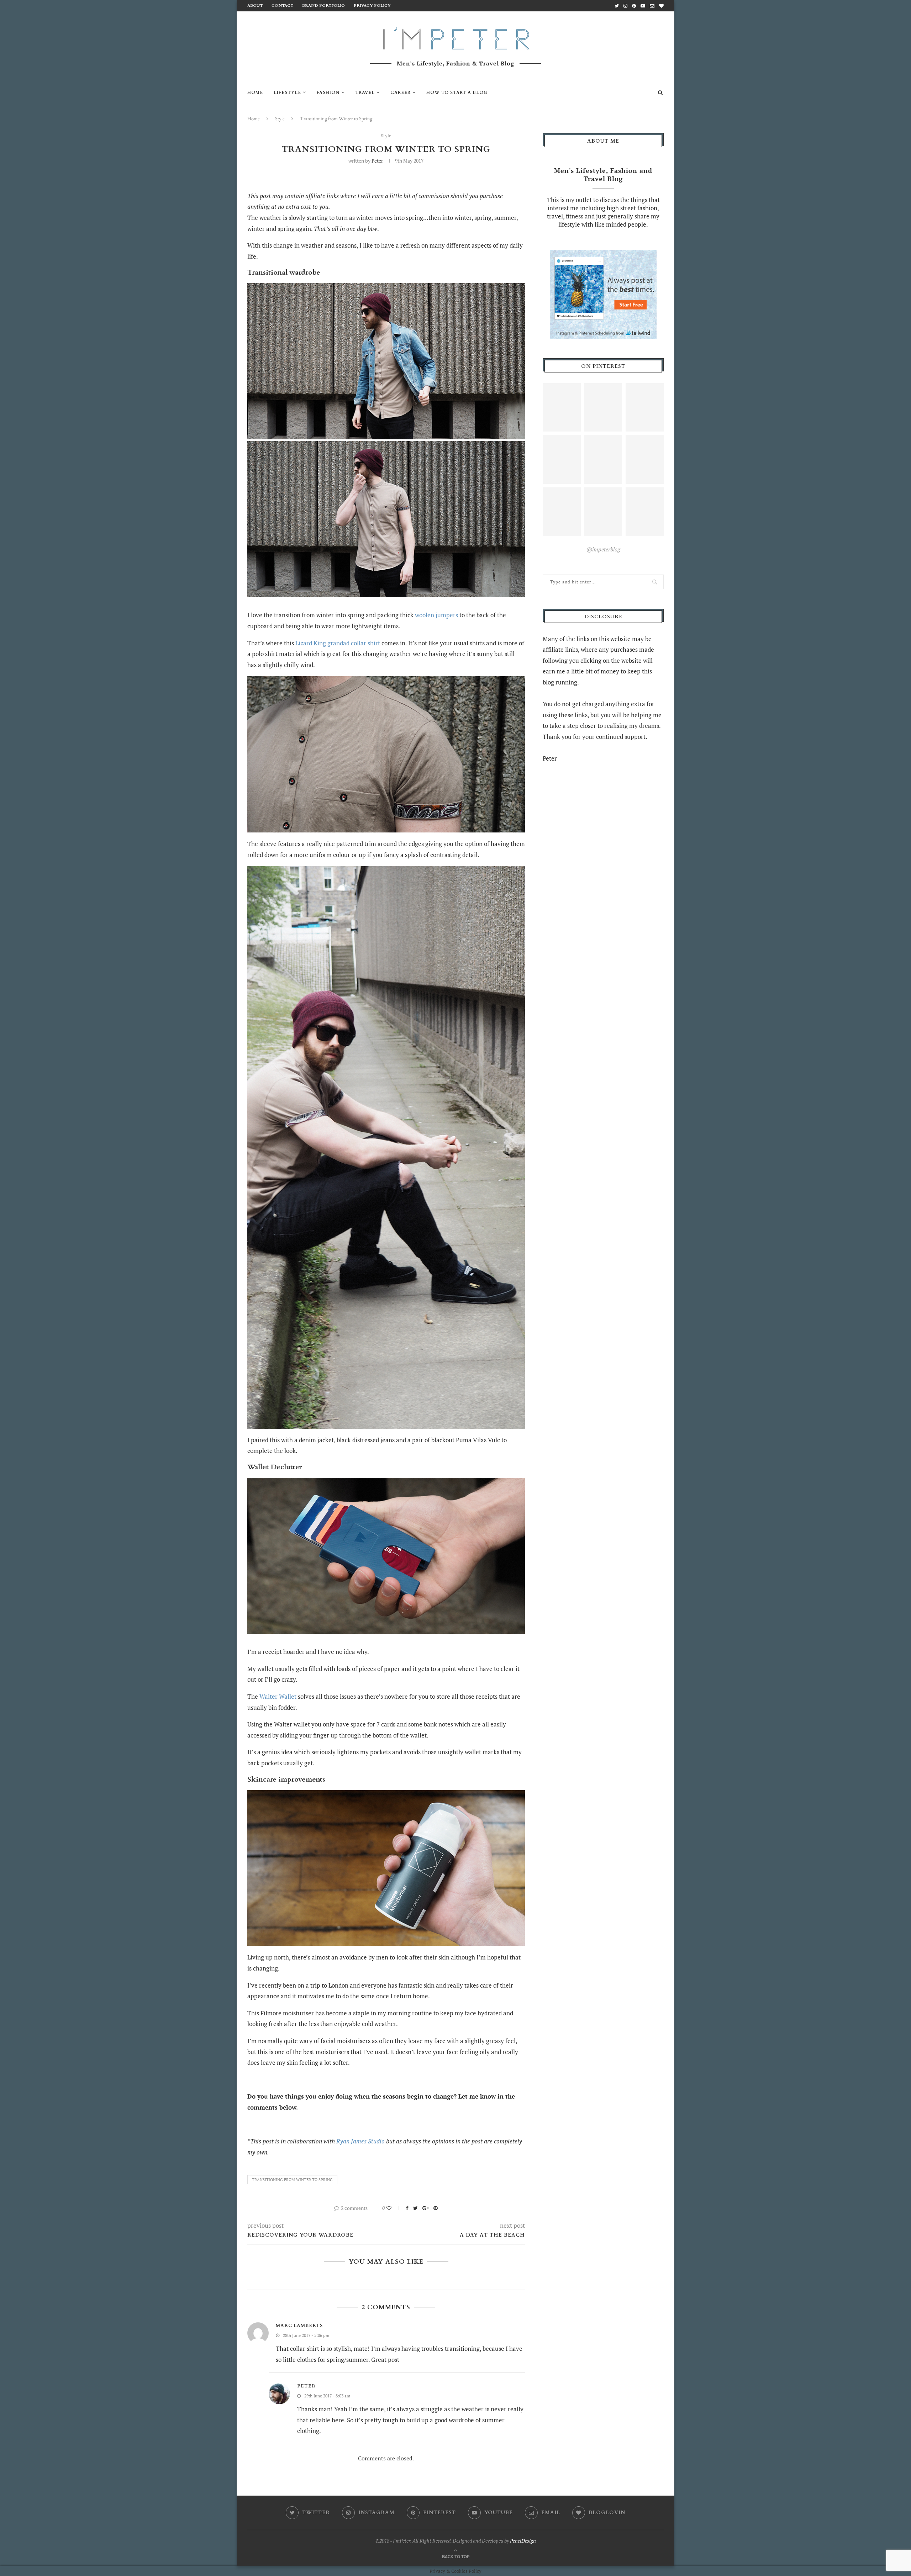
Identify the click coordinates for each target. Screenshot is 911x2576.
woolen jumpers (436, 615)
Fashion (328, 92)
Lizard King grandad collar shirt (338, 643)
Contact (282, 6)
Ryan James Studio (360, 2141)
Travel (365, 92)
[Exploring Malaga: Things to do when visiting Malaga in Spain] (645, 512)
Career (401, 92)
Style (280, 119)
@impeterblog (603, 549)
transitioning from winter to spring (292, 2180)
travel (555, 216)
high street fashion (632, 208)
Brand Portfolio (323, 6)
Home (255, 92)
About (255, 6)
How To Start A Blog (457, 92)
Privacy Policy (372, 6)
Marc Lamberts (299, 2326)
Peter (377, 161)
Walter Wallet (278, 1696)
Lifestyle (287, 92)
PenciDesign (523, 2541)
